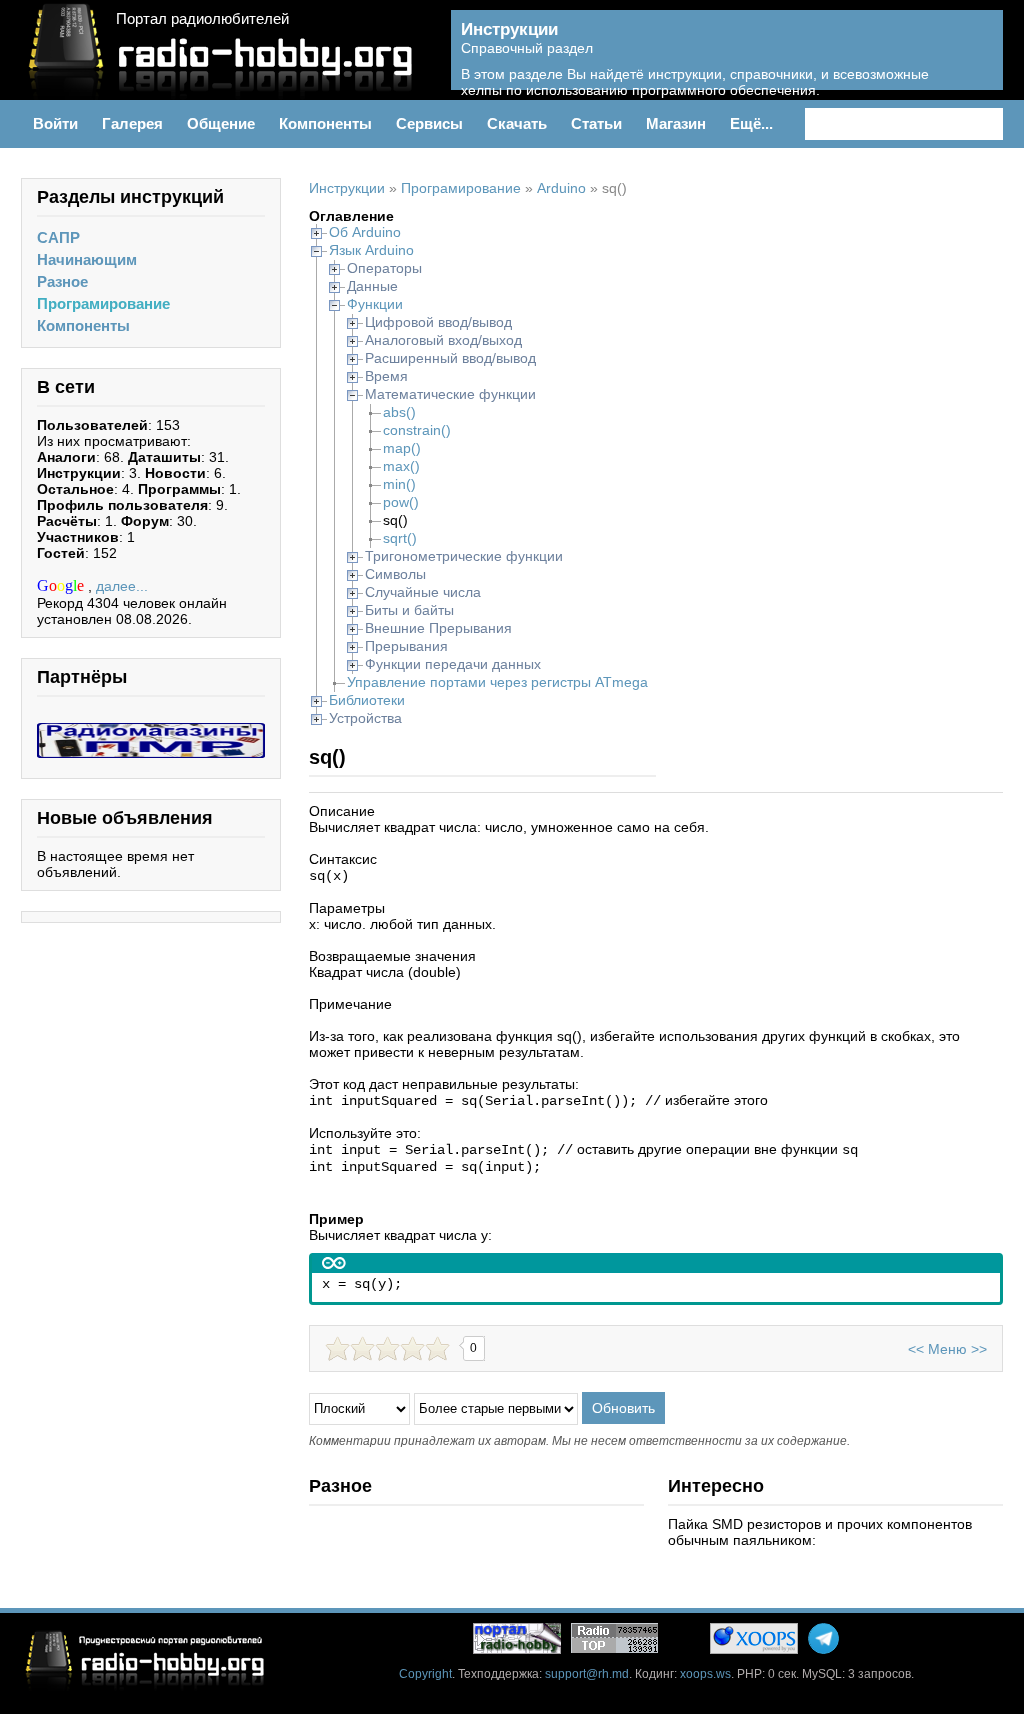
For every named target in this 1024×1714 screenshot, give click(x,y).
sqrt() (400, 538)
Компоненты (83, 325)
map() (402, 448)
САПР (58, 237)
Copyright (425, 1674)
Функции (375, 304)
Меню (947, 1349)
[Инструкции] (973, 61)
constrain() (417, 430)
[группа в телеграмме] (823, 1638)
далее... (122, 586)
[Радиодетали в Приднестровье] (151, 731)
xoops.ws (705, 1674)
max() (401, 466)
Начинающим (87, 259)
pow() (401, 502)
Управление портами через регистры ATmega (497, 682)
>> (979, 1349)
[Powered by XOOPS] (754, 1638)
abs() (399, 412)
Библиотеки (367, 700)
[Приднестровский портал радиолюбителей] (517, 1638)
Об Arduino (365, 232)
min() (399, 484)
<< (916, 1349)
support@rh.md (587, 1674)
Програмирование (103, 303)
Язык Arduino (371, 250)
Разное (62, 281)
